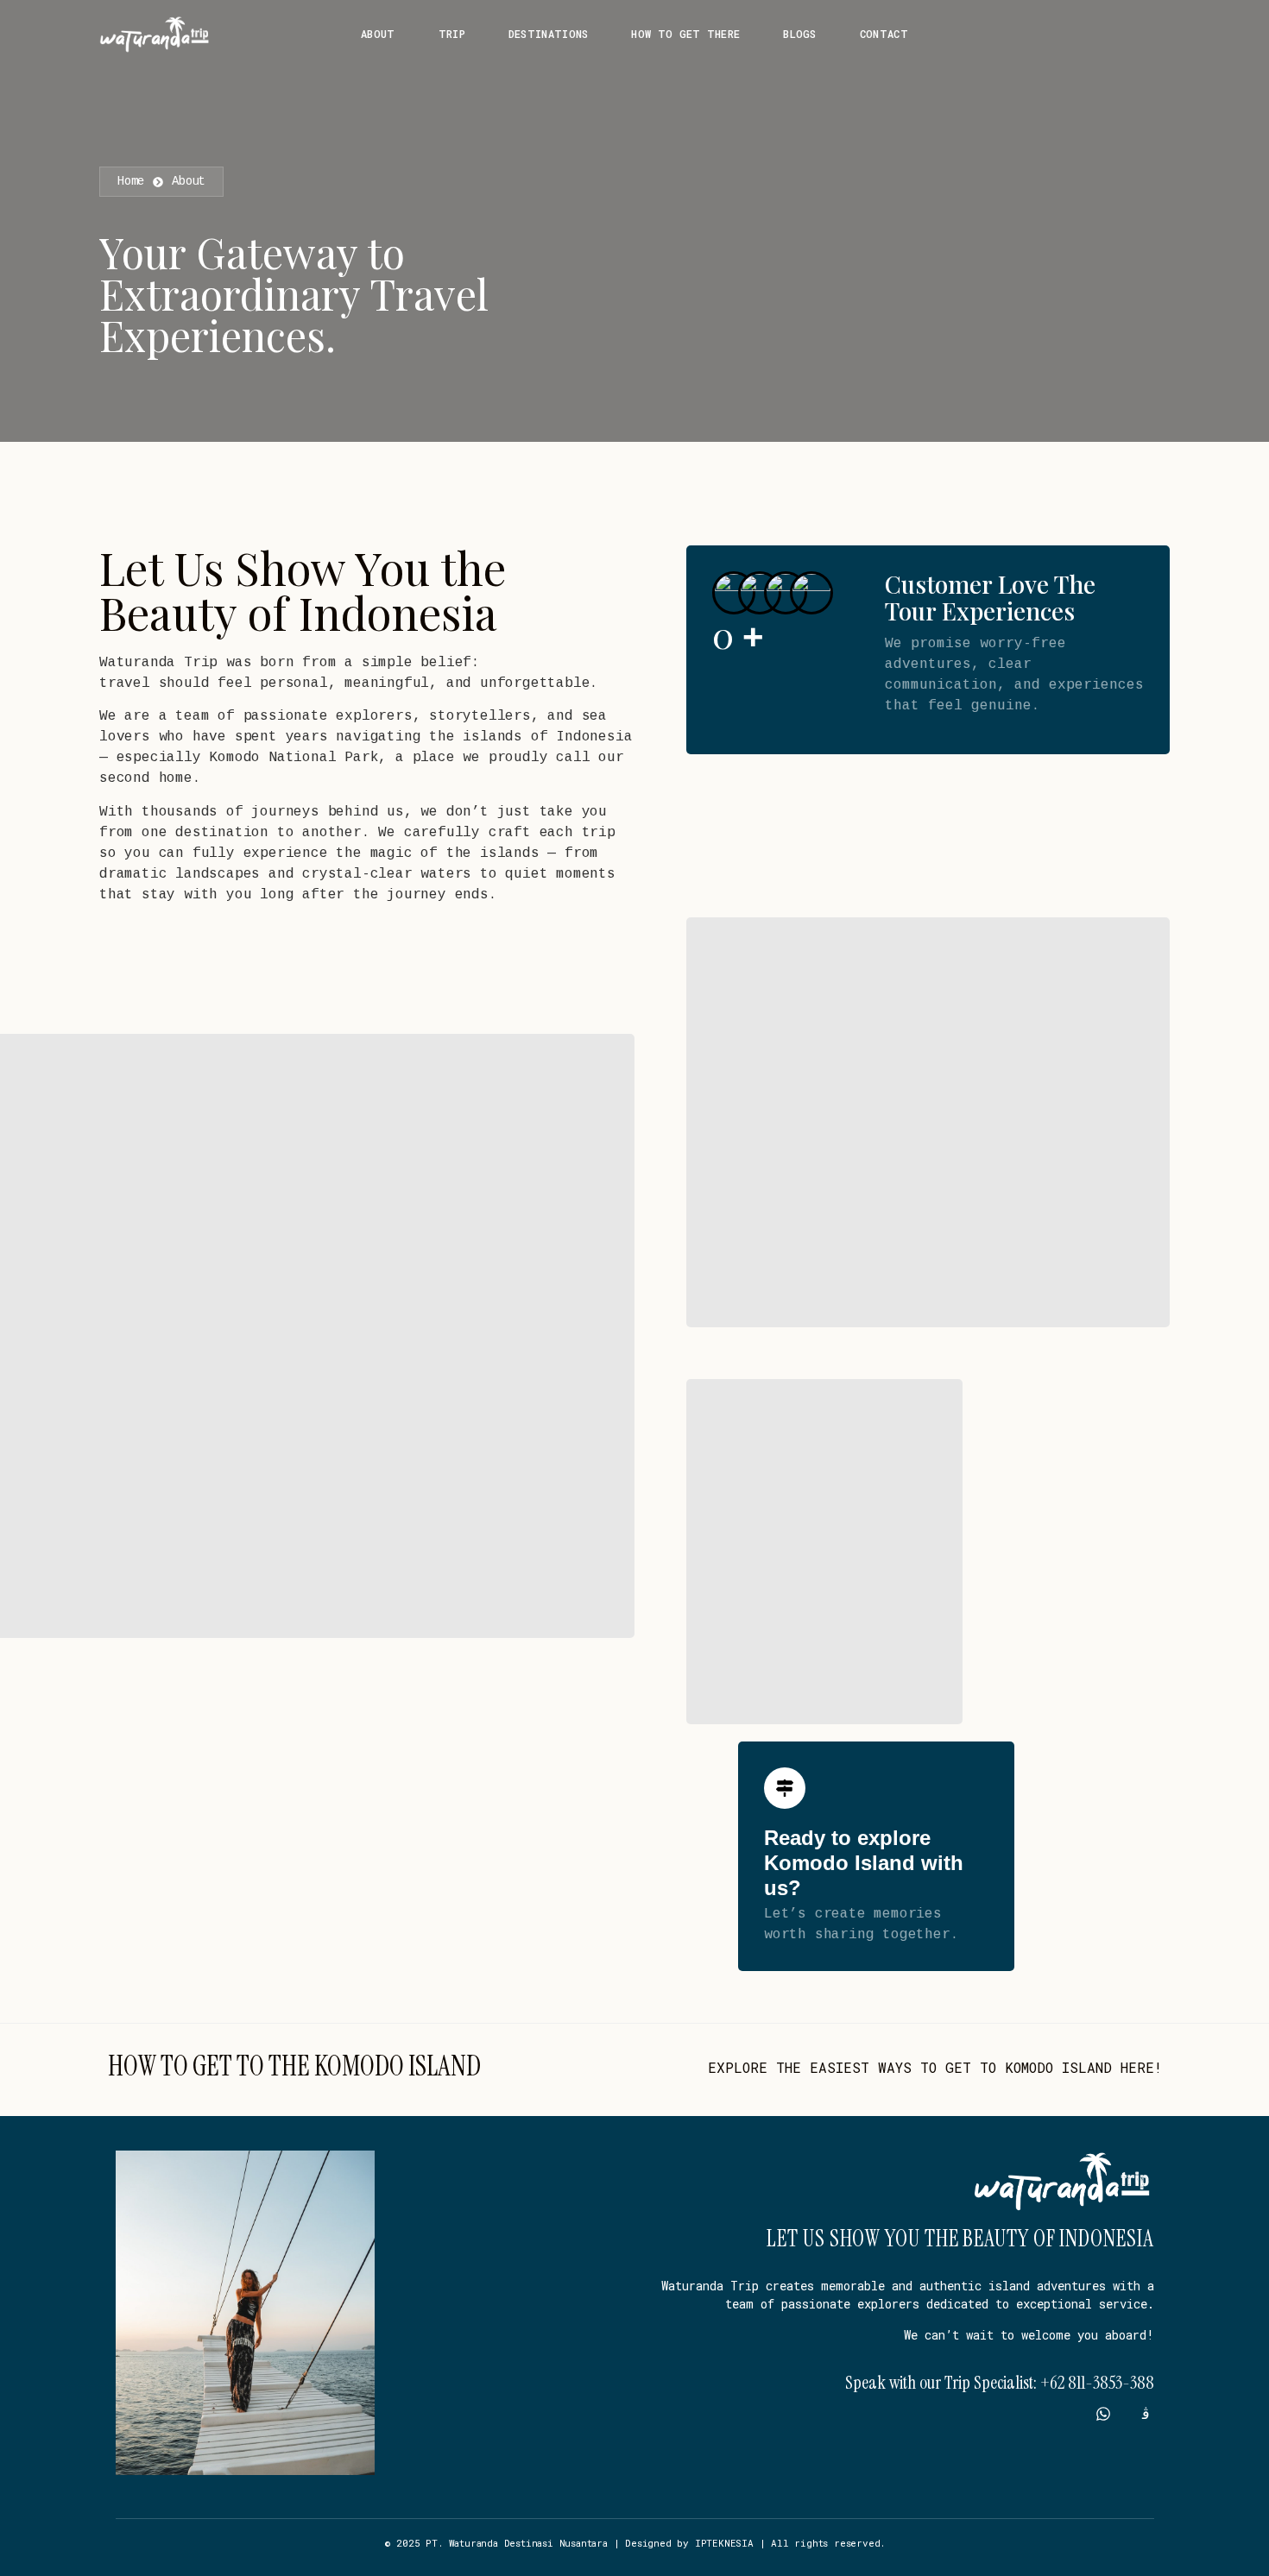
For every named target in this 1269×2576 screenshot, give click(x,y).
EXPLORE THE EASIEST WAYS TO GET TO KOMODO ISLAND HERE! (935, 2067)
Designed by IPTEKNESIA (689, 2543)
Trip (452, 34)
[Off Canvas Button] (1155, 35)
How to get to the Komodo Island (294, 2066)
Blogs (800, 34)
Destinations (549, 34)
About (378, 34)
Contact (884, 34)
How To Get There (685, 34)
